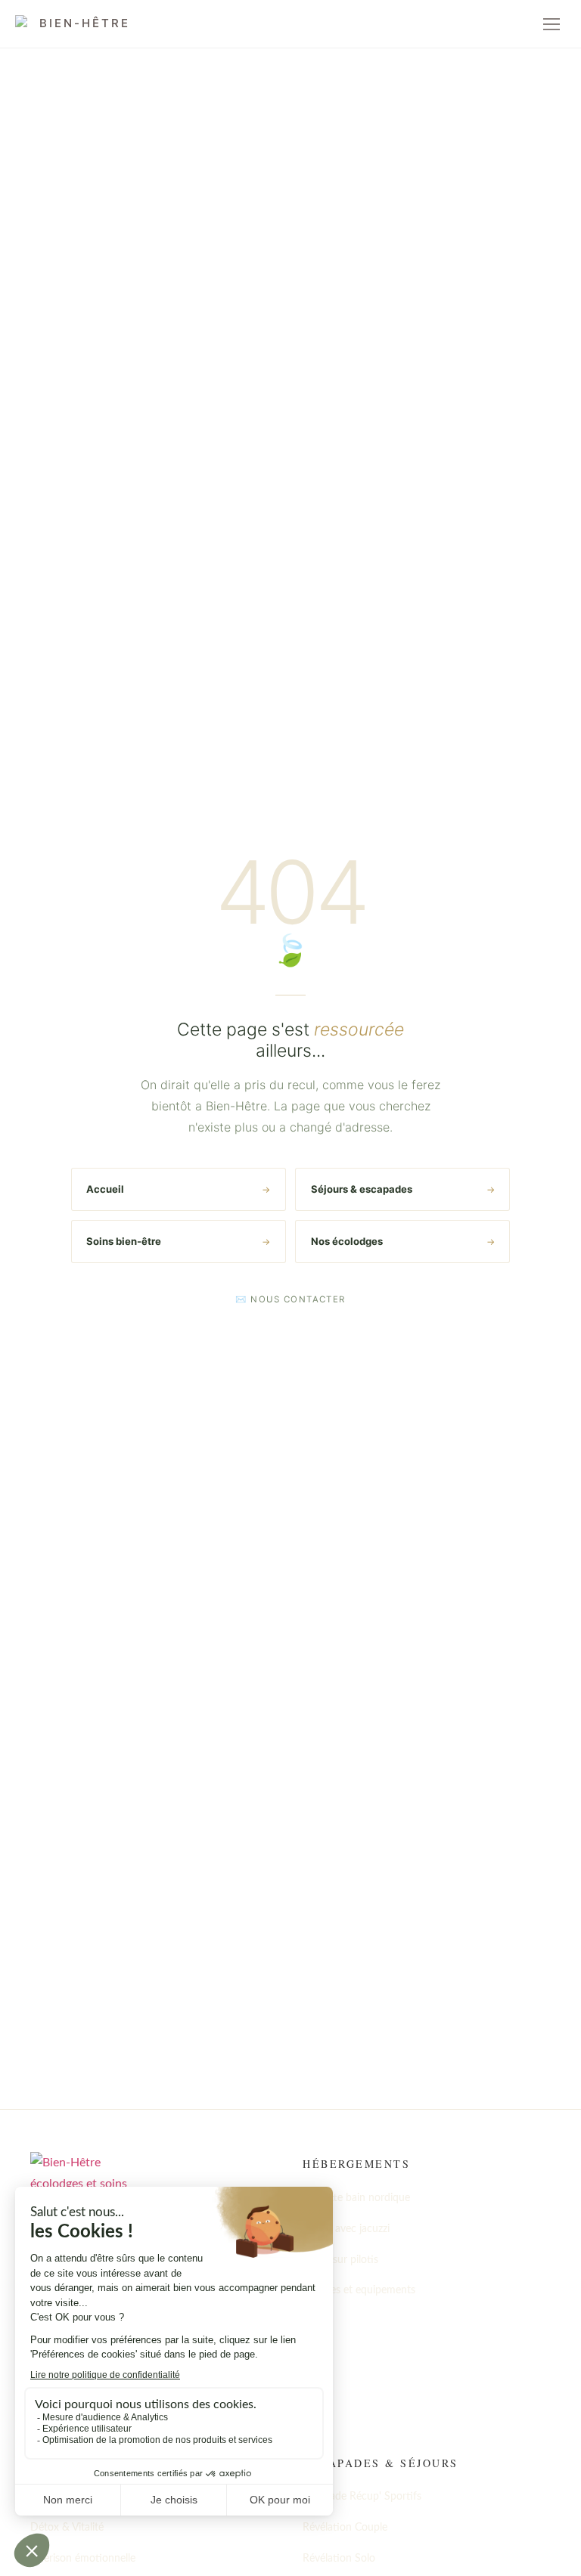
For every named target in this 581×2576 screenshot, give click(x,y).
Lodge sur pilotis (340, 2260)
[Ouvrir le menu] (551, 24)
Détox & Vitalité (67, 2528)
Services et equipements (359, 2290)
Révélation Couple (345, 2528)
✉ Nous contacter (290, 1299)
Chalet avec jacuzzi (346, 2229)
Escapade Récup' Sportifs (362, 2497)
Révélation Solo (339, 2559)
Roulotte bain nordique (356, 2198)
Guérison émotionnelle (83, 2559)
